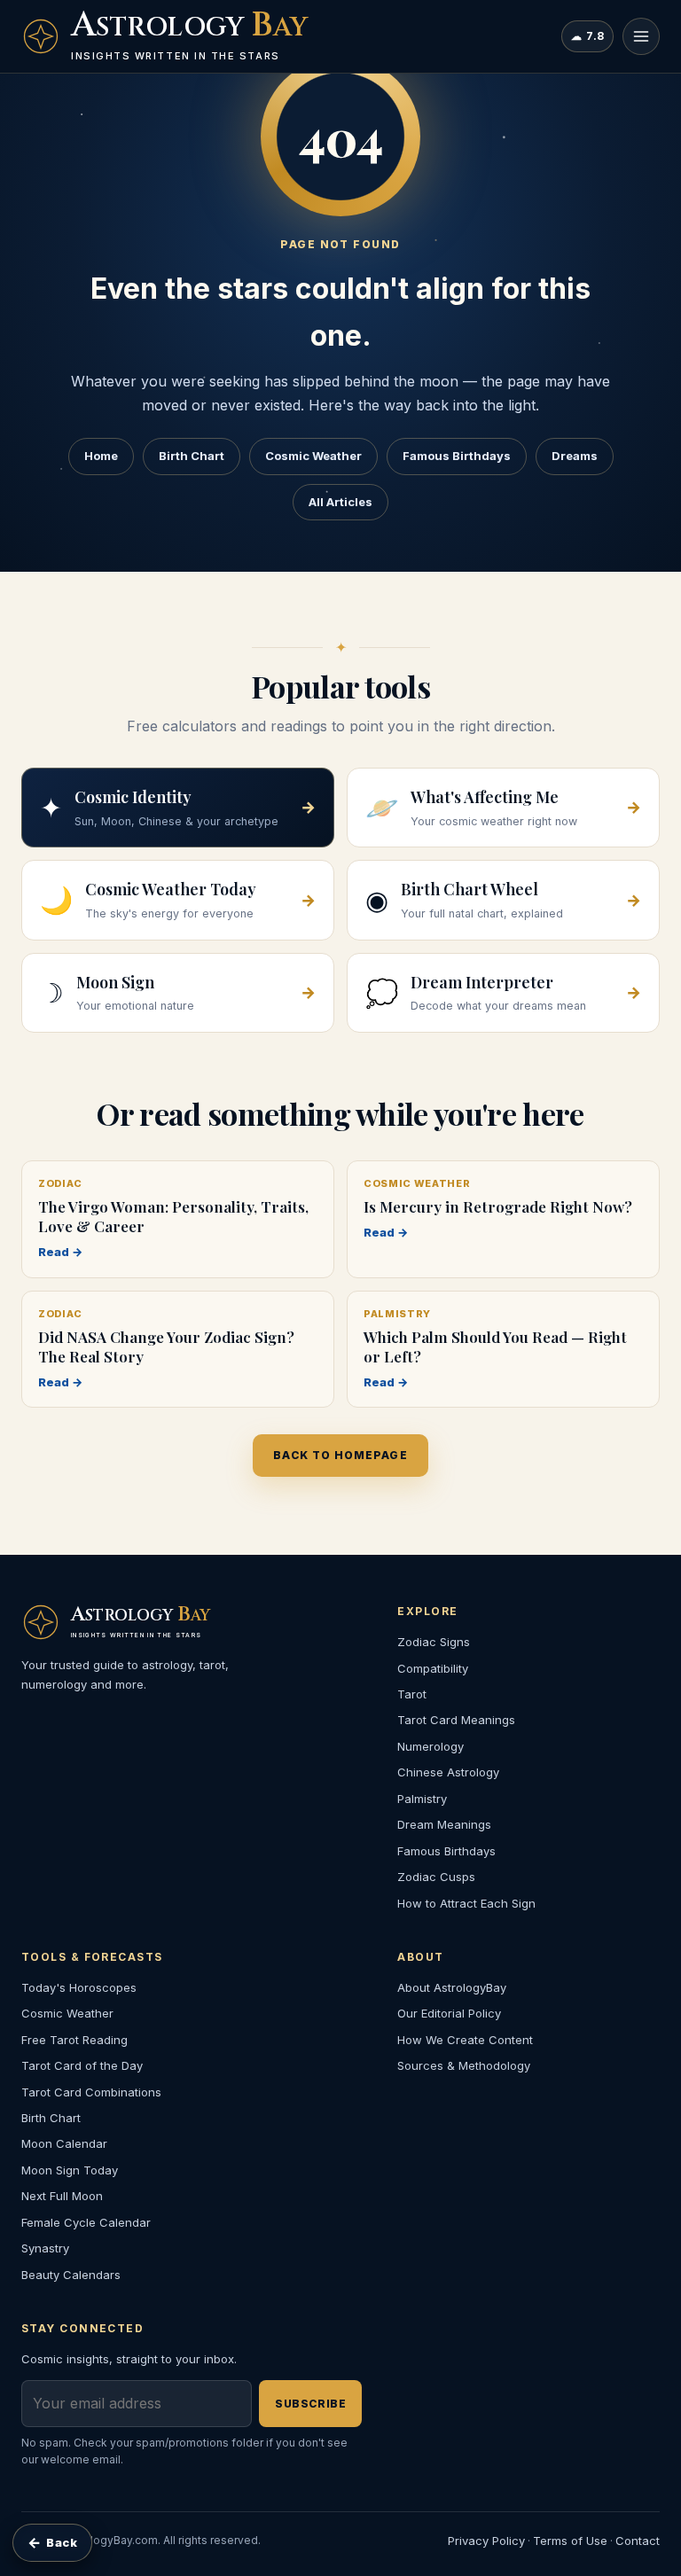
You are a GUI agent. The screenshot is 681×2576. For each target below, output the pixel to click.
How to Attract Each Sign (466, 1903)
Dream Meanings (444, 1824)
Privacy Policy (486, 2541)
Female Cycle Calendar (86, 2222)
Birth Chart (192, 456)
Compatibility (433, 1668)
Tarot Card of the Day (82, 2065)
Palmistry (422, 1799)
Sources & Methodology (464, 2065)
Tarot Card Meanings (456, 1720)
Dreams (575, 456)
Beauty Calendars (71, 2275)
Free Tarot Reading (74, 2040)
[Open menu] (641, 36)
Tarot (412, 1694)
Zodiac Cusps (436, 1877)
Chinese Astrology (448, 1772)
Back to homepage (340, 1455)
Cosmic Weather (313, 456)
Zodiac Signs (434, 1642)
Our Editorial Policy (449, 2013)
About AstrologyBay (452, 1987)
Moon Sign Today (70, 2170)
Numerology (431, 1746)
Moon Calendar (64, 2143)
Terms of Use (570, 2541)
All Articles (340, 502)
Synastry (45, 2248)
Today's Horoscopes (79, 1987)
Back (52, 2542)
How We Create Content (465, 2040)
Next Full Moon (62, 2196)
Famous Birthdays (457, 456)
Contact (638, 2541)
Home (101, 456)
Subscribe (310, 2404)
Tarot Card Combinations (91, 2092)
